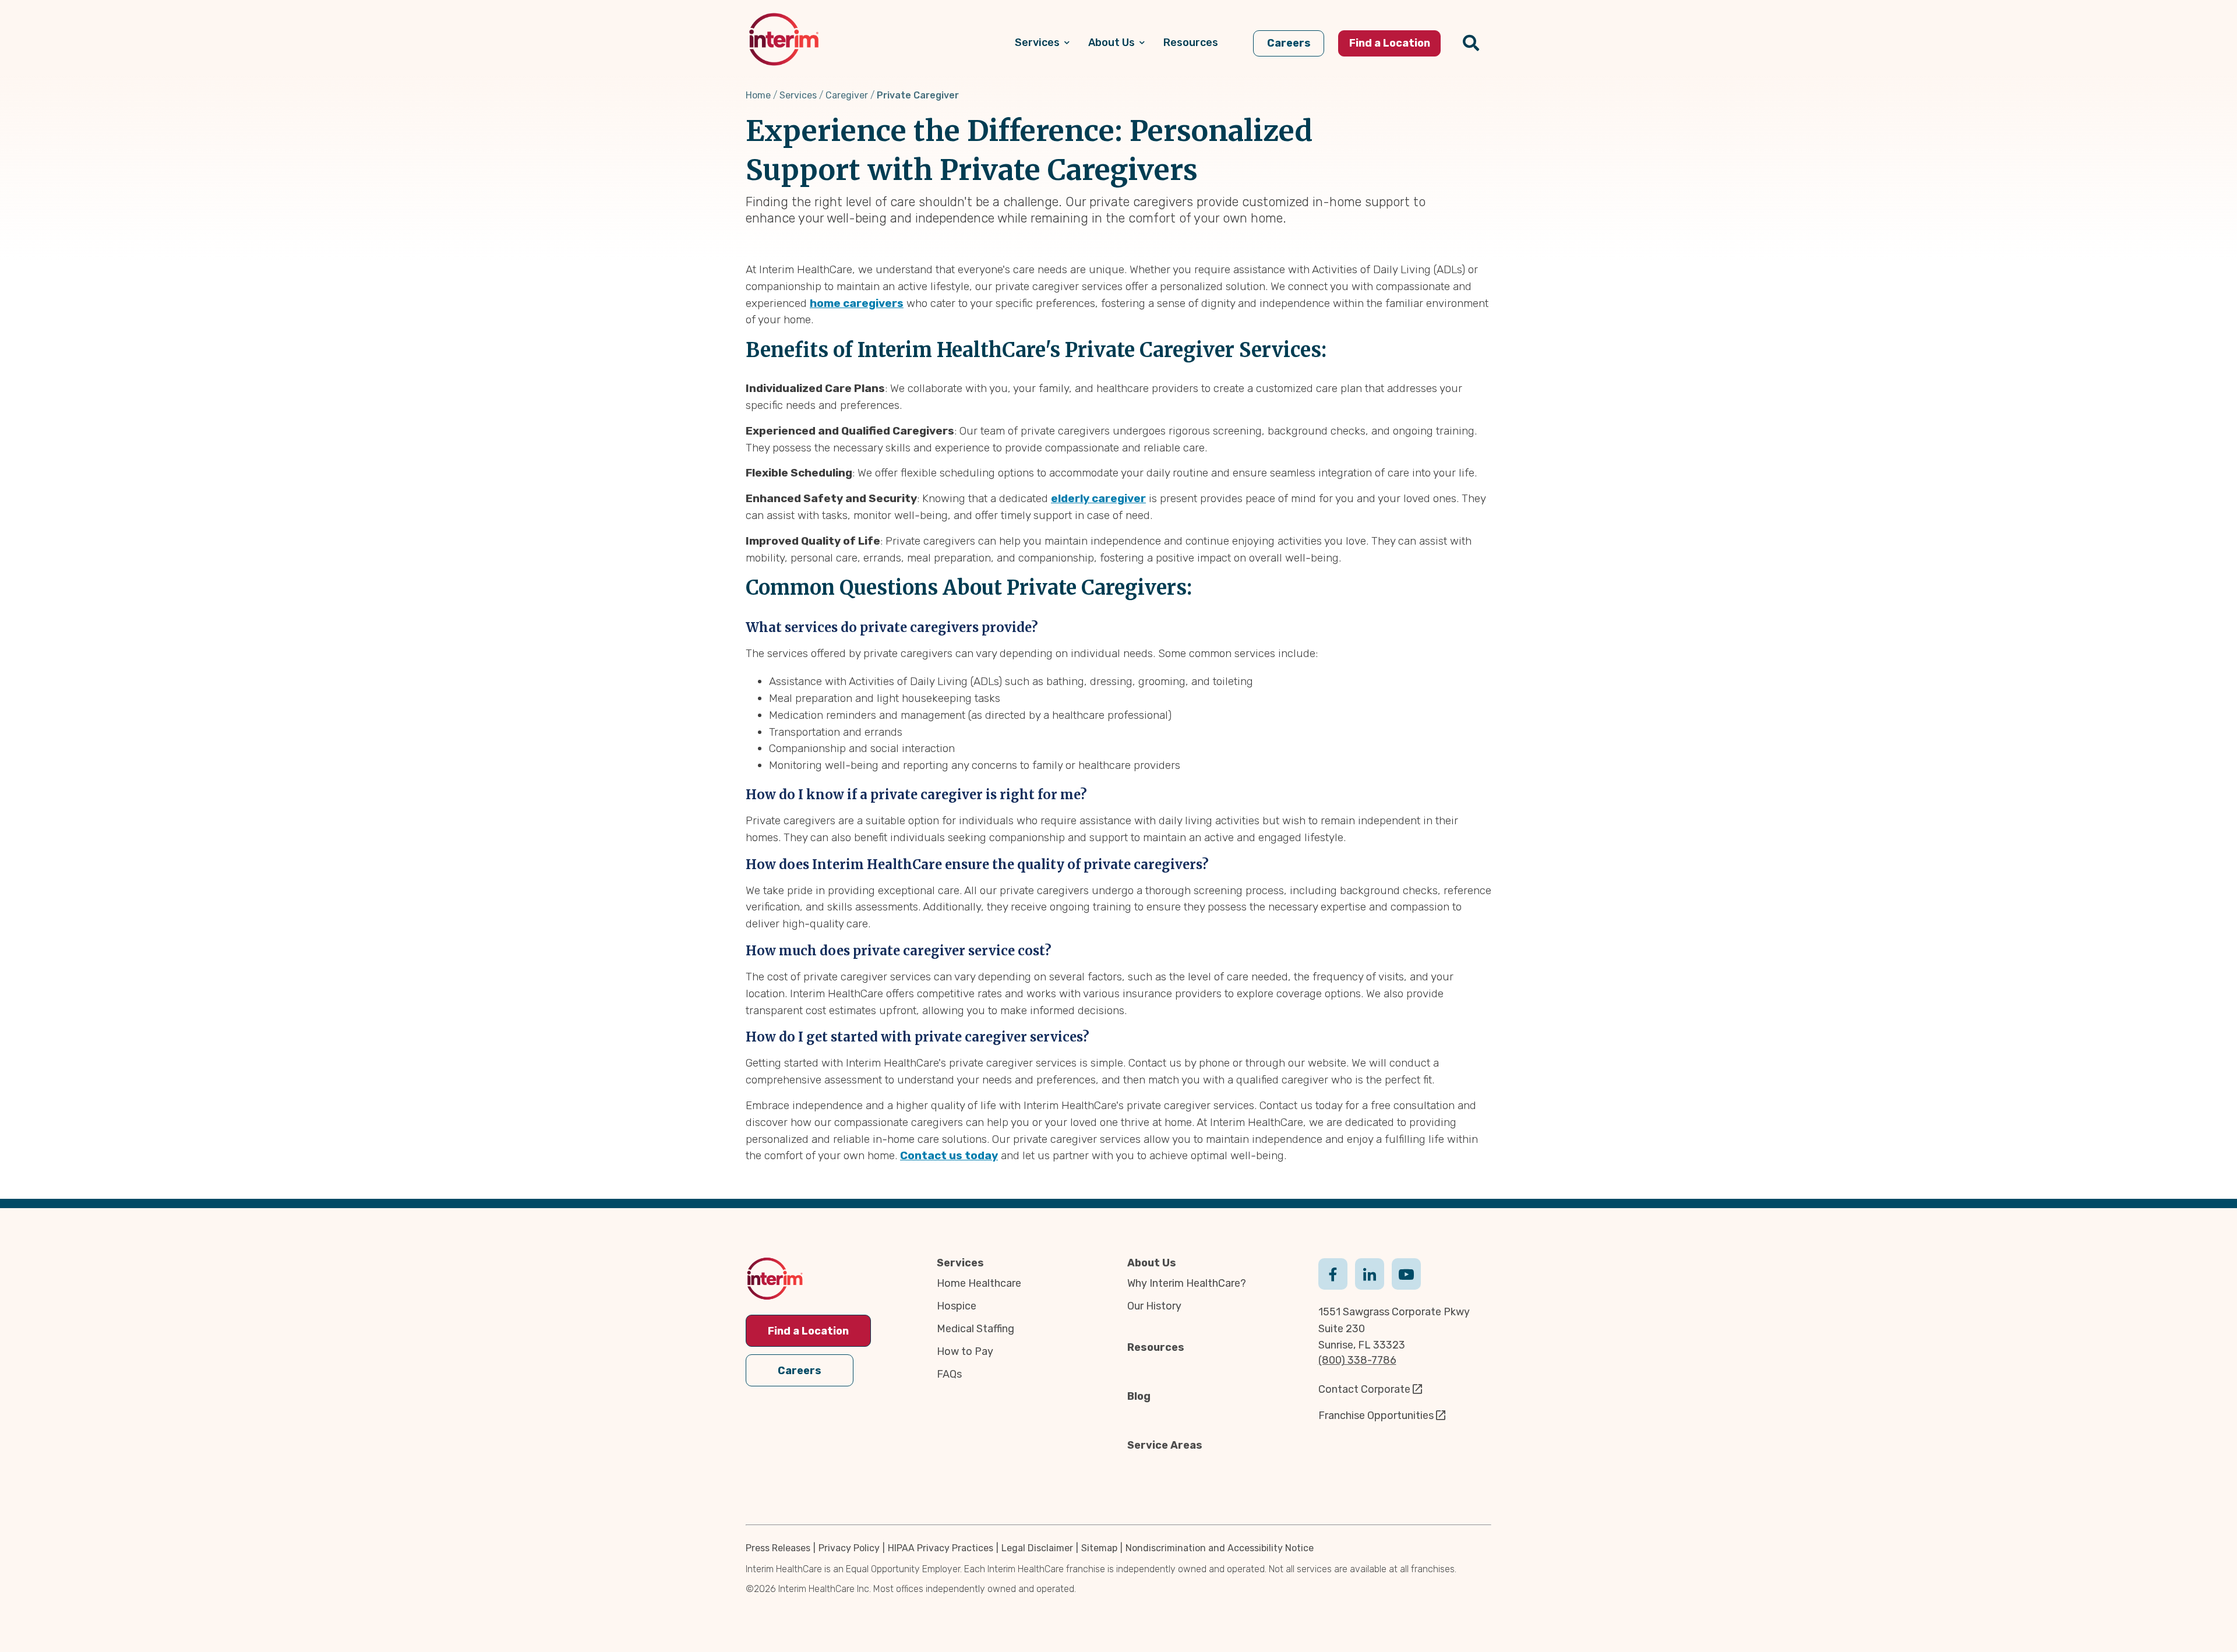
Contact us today (949, 1155)
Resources (1156, 1347)
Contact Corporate (1364, 1389)
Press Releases (778, 1548)
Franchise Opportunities (1376, 1416)
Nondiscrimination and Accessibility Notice (1220, 1548)
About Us (1152, 1263)
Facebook (1333, 1273)
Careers (800, 1371)
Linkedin (1370, 1273)
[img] (784, 39)
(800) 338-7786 (1357, 1360)
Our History (1154, 1306)
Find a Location (808, 1331)
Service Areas (1165, 1445)
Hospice (957, 1306)
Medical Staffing (975, 1329)
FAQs (949, 1374)
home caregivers (857, 303)
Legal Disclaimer (1037, 1548)
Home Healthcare (979, 1283)
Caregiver (847, 95)
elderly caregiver (1098, 498)
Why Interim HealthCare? (1187, 1283)
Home (758, 95)
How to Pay (965, 1351)
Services (798, 95)
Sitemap (1099, 1548)
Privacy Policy (849, 1548)
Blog (1139, 1396)
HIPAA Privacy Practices (941, 1548)
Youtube (1406, 1273)
